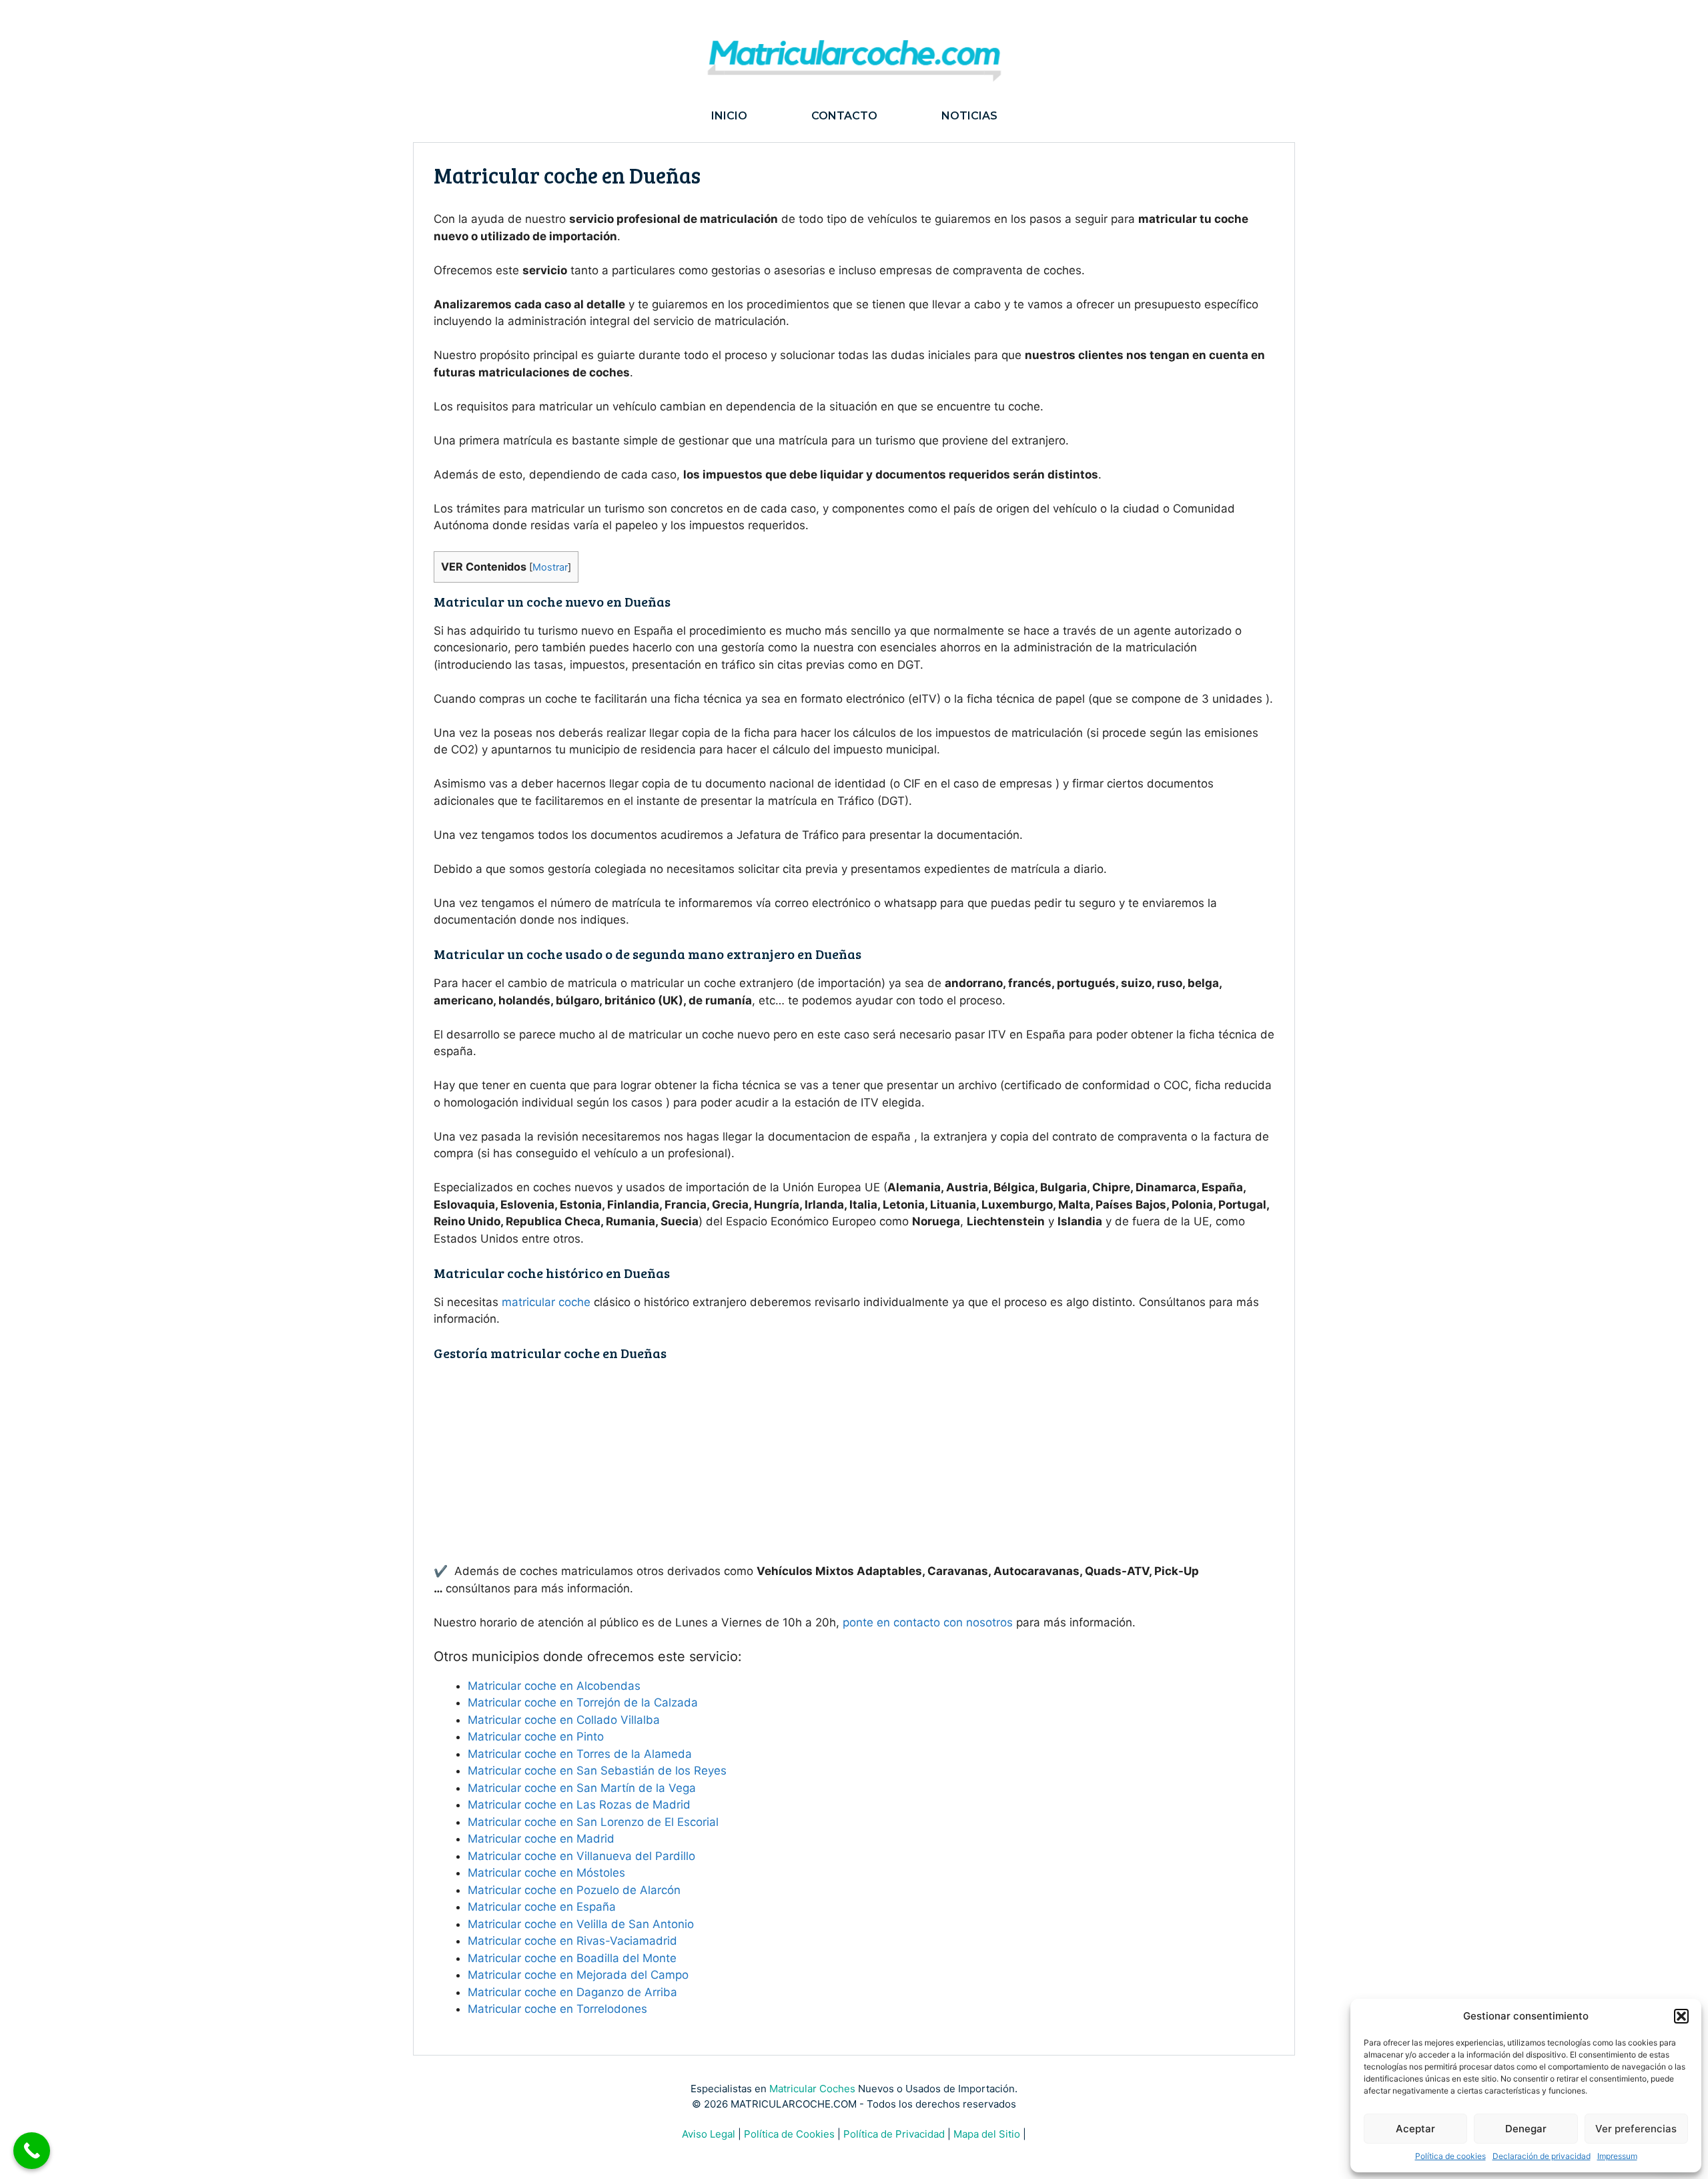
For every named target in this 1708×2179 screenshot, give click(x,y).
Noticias (969, 116)
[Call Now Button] (32, 2151)
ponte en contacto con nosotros (928, 1622)
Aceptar (1415, 2129)
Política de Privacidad (894, 2134)
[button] (1681, 2016)
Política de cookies (1450, 2156)
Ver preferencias (1636, 2129)
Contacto (844, 116)
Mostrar (550, 567)
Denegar (1526, 2129)
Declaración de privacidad (1542, 2156)
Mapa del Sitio (987, 2134)
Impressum (1617, 2156)
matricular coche (546, 1302)
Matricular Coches (812, 2089)
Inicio (729, 116)
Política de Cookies (789, 2134)
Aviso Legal (709, 2134)
